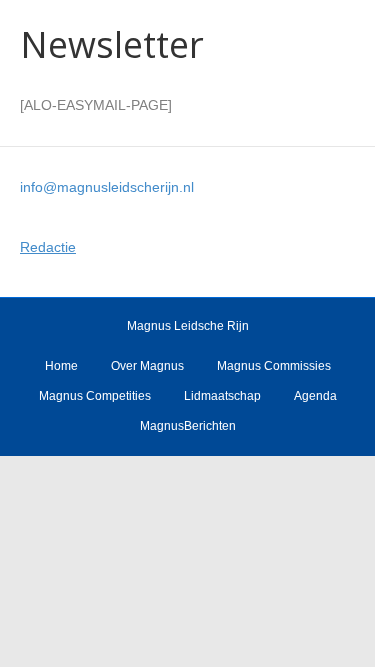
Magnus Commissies (274, 366)
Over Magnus (147, 366)
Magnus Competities (95, 396)
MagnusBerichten (188, 426)
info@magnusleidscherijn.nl (107, 187)
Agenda (315, 396)
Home (61, 366)
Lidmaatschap (222, 396)
